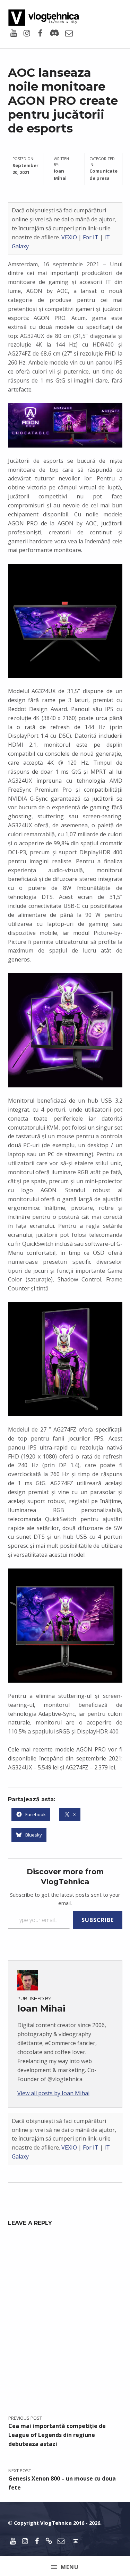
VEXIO (69, 237)
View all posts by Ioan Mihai (53, 2093)
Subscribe (98, 1920)
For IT (91, 237)
